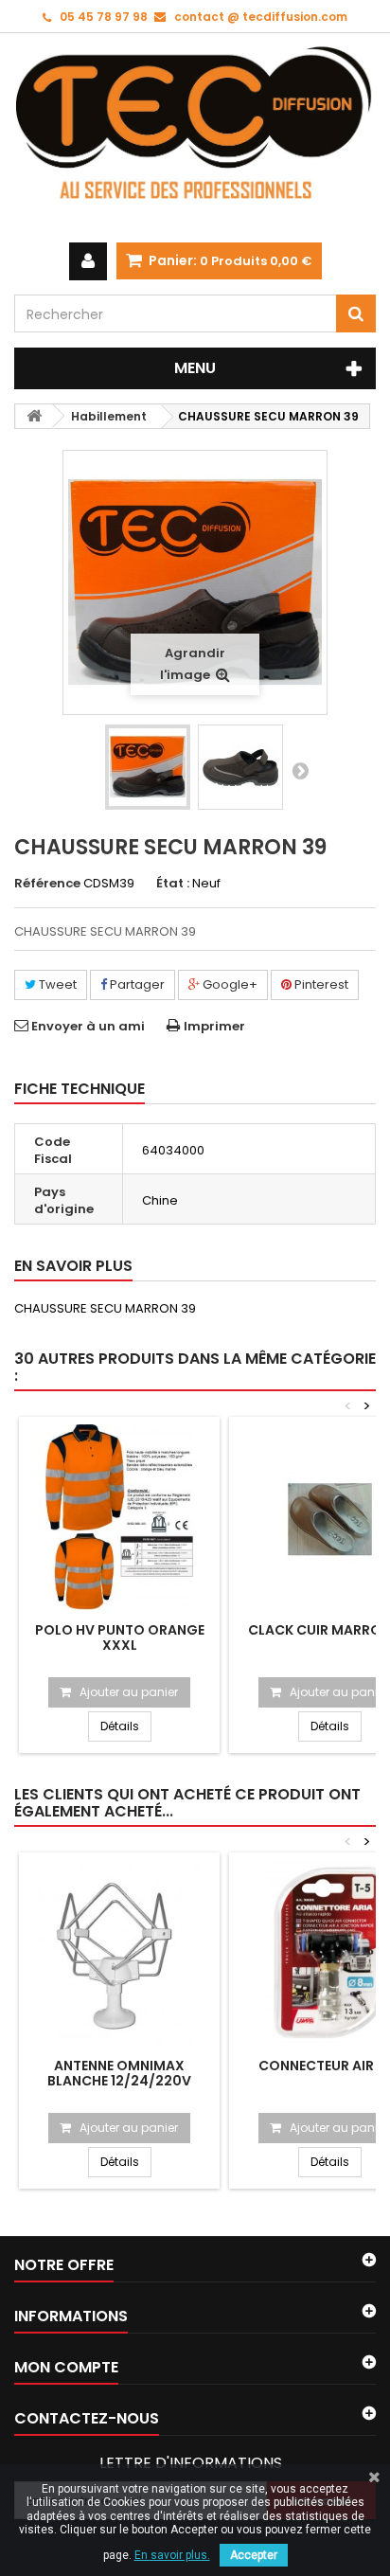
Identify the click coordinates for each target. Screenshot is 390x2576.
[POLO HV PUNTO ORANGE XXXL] (119, 1517)
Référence (47, 884)
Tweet (56, 984)
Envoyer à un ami (88, 1026)
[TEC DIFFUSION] (195, 138)
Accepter (254, 2555)
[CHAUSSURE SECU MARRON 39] (148, 767)
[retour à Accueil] (34, 416)
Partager (136, 984)
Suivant (300, 770)
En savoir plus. (172, 2555)
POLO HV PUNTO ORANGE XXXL (120, 1637)
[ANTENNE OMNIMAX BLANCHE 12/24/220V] (119, 1953)
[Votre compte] (88, 261)
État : (173, 884)
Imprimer (214, 1026)
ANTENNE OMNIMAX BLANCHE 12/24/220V (119, 2073)
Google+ (229, 984)
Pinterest (320, 984)
